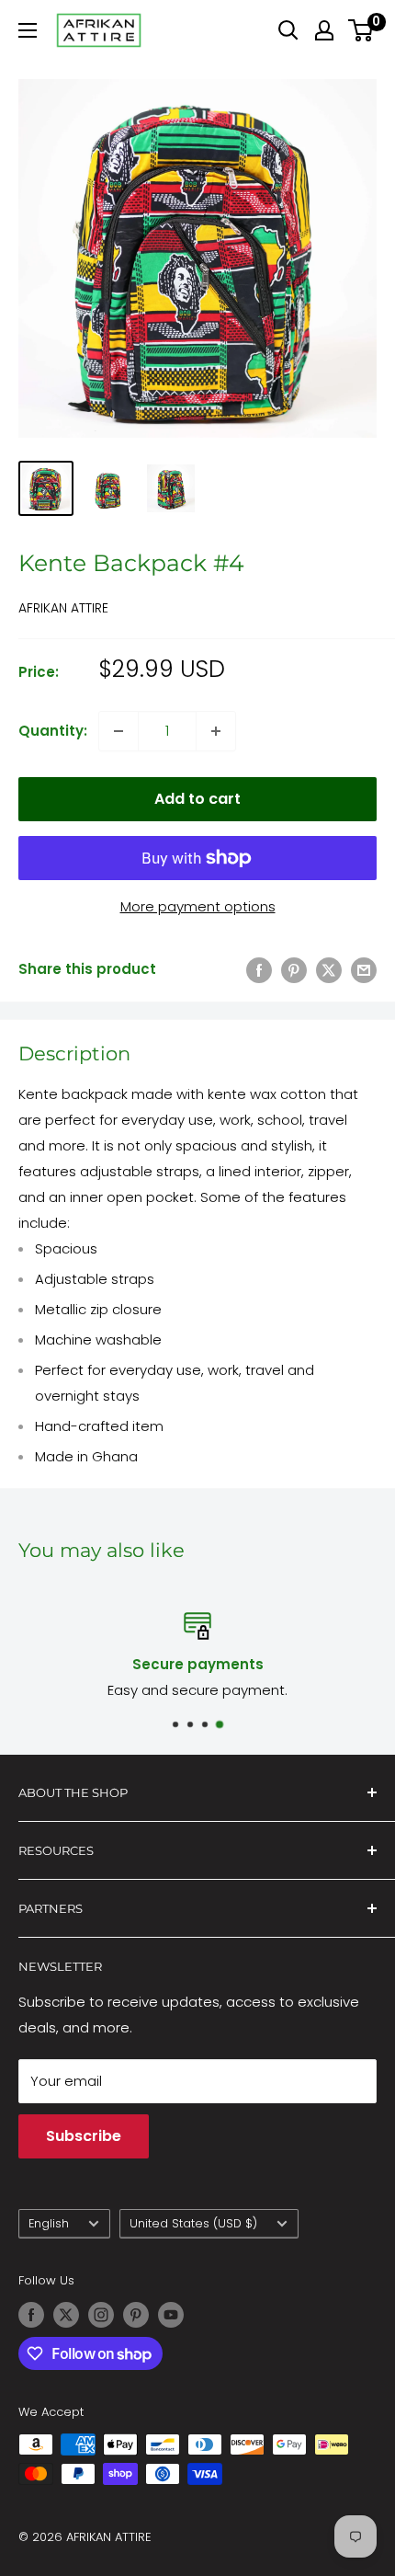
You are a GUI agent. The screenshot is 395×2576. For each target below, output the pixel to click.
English (49, 2223)
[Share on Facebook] (259, 970)
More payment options (198, 906)
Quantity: (53, 731)
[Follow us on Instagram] (101, 2315)
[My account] (324, 30)
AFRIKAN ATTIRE (63, 608)
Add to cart (197, 799)
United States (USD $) (193, 2223)
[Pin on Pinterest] (294, 970)
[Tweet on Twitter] (329, 970)
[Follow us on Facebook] (31, 2315)
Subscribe (84, 2136)
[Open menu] (28, 30)
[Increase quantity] (216, 731)
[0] (361, 30)
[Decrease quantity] (118, 731)
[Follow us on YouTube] (171, 2315)
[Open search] (288, 30)
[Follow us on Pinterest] (136, 2315)
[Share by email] (364, 970)
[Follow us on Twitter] (66, 2315)
